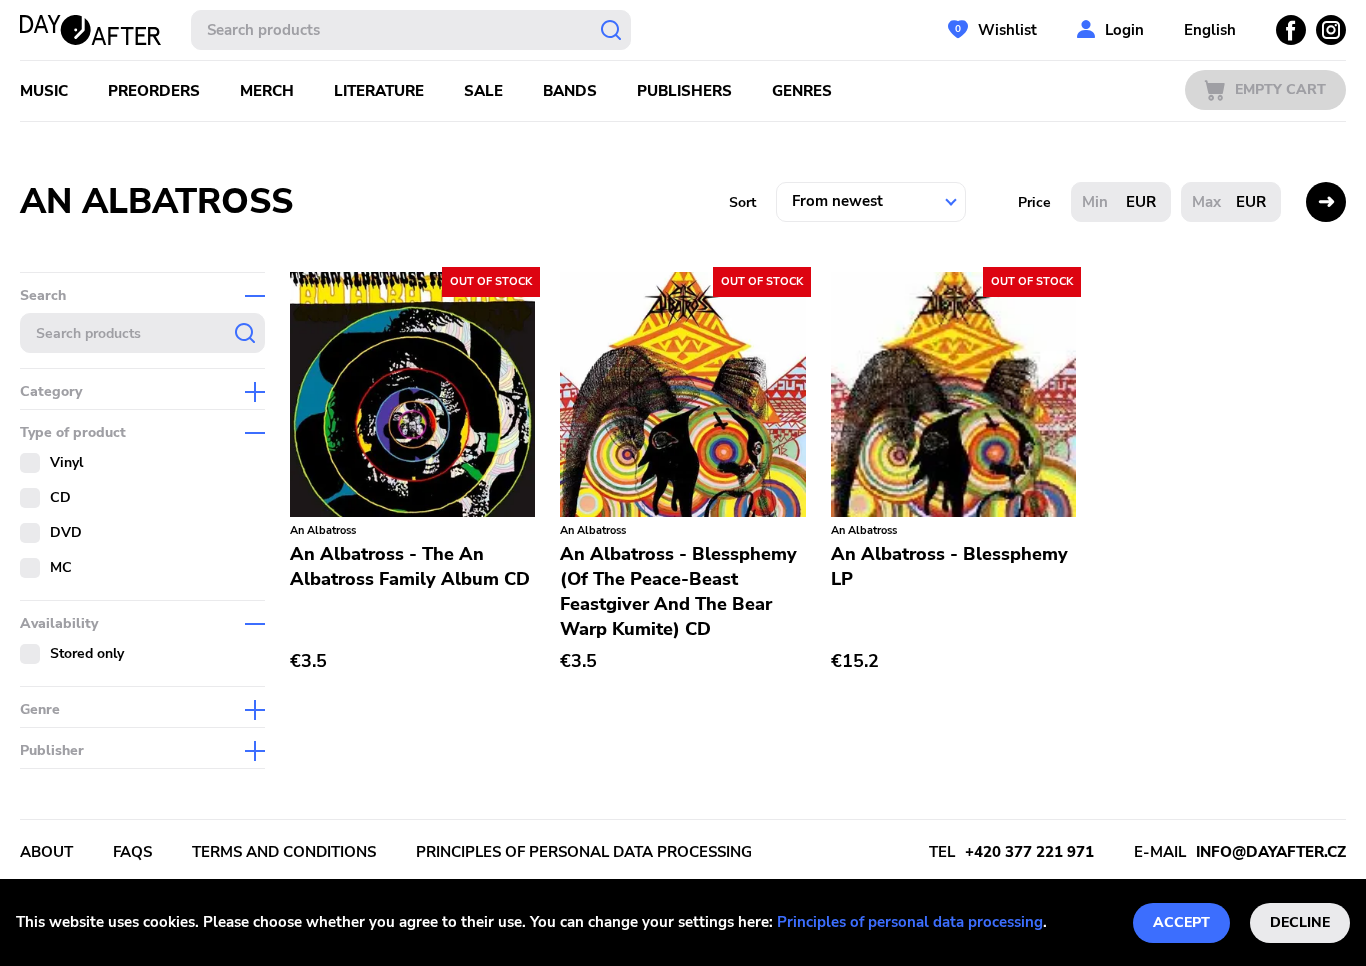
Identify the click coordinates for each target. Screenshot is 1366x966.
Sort (742, 202)
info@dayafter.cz (1271, 852)
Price (1034, 202)
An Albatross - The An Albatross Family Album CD (410, 566)
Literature (379, 91)
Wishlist (1007, 30)
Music (44, 91)
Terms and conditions (284, 852)
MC (61, 567)
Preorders (154, 91)
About (46, 852)
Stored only (87, 653)
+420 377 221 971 (1029, 852)
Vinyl (66, 462)
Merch (267, 91)
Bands (570, 91)
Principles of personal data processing (910, 922)
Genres (802, 91)
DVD (66, 532)
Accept (1181, 922)
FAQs (132, 852)
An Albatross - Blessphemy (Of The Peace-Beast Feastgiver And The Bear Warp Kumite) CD (678, 591)
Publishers (684, 91)
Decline (1300, 922)
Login (1124, 30)
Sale (483, 91)
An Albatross (323, 530)
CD (60, 497)
